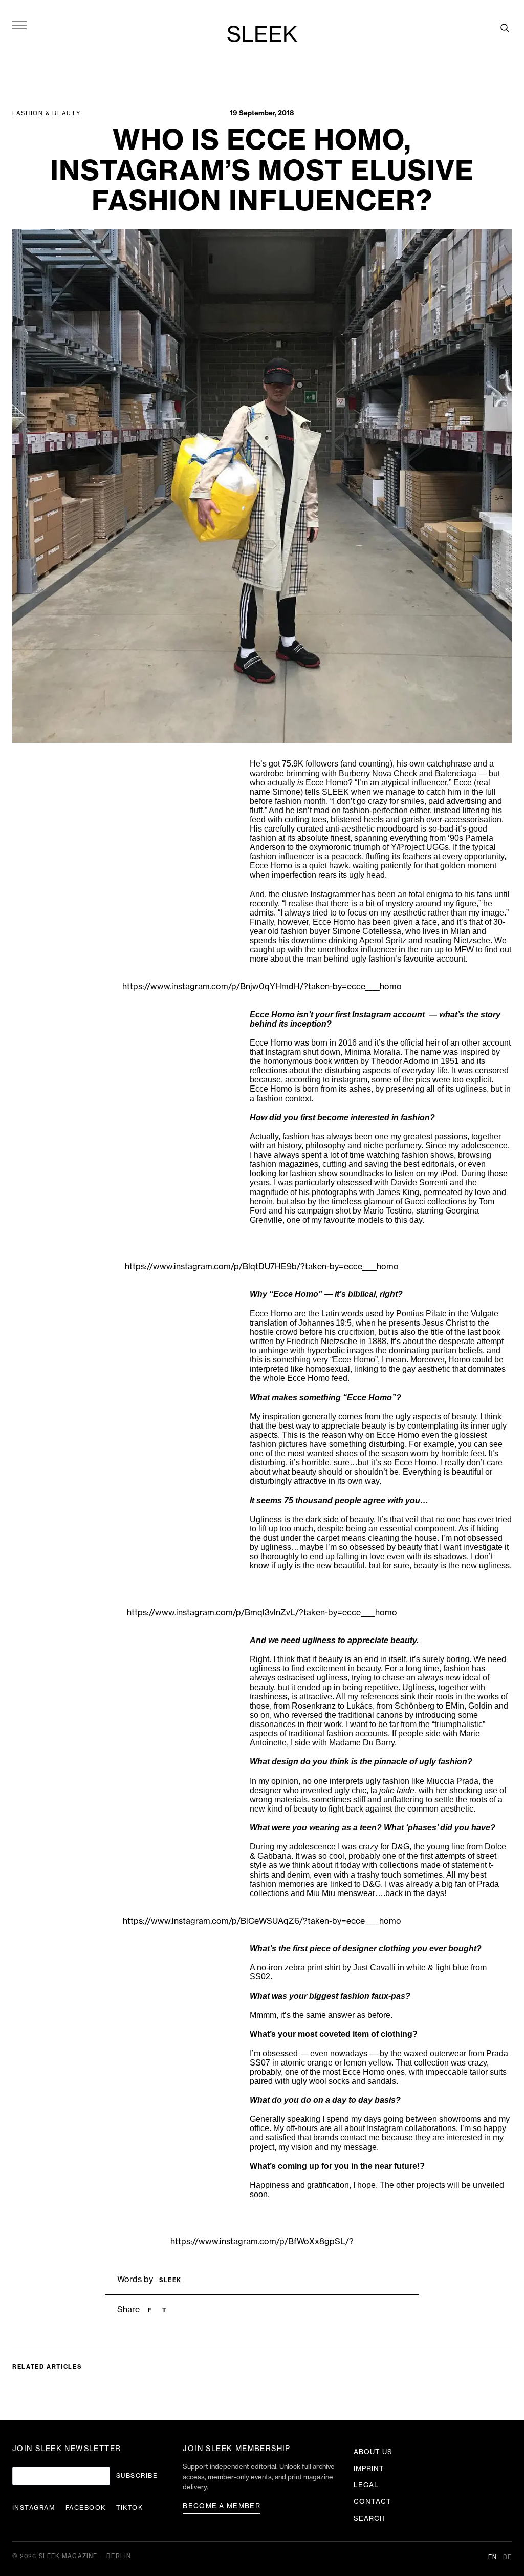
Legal (366, 2485)
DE (507, 2557)
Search (369, 2518)
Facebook (86, 2508)
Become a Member (222, 2506)
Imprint (369, 2469)
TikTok (130, 2508)
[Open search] (505, 28)
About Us (373, 2452)
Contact (373, 2502)
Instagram (34, 2508)
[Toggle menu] (19, 25)
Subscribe (137, 2476)
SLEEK (262, 35)
